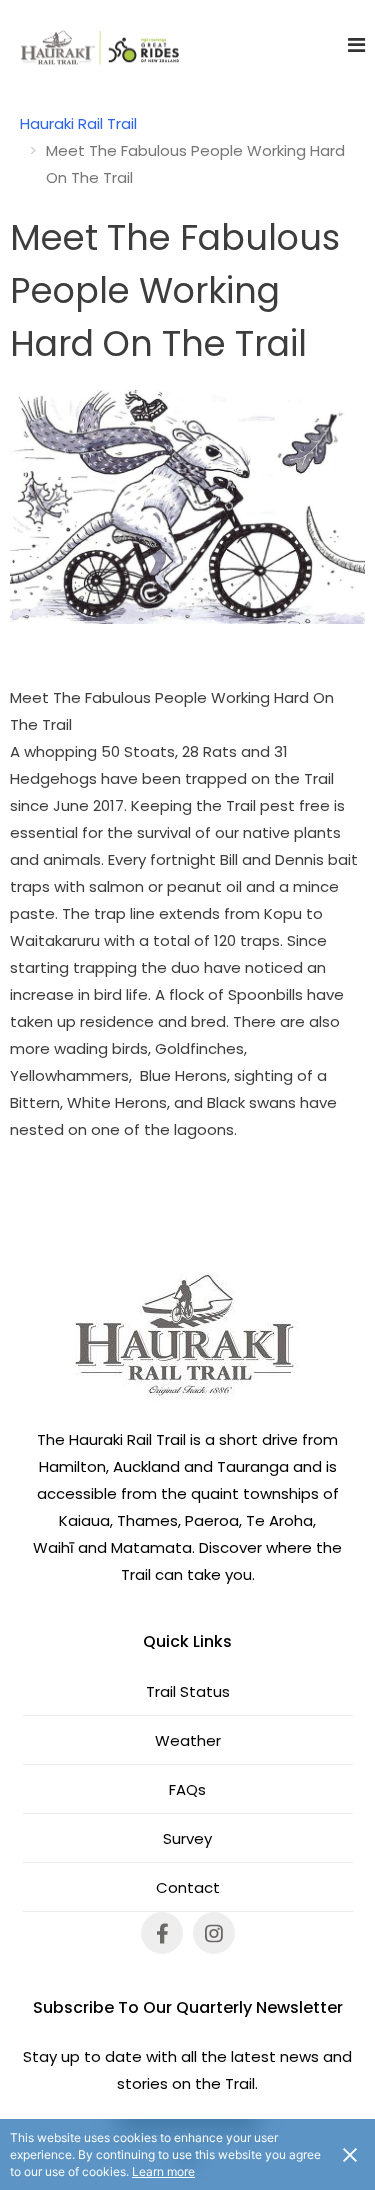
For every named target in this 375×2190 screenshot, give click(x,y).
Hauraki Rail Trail (78, 123)
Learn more (163, 2171)
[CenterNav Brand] (90, 45)
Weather (188, 1740)
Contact (188, 1887)
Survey (187, 1838)
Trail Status (188, 1691)
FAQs (187, 1789)
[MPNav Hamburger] (356, 45)
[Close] (350, 2154)
